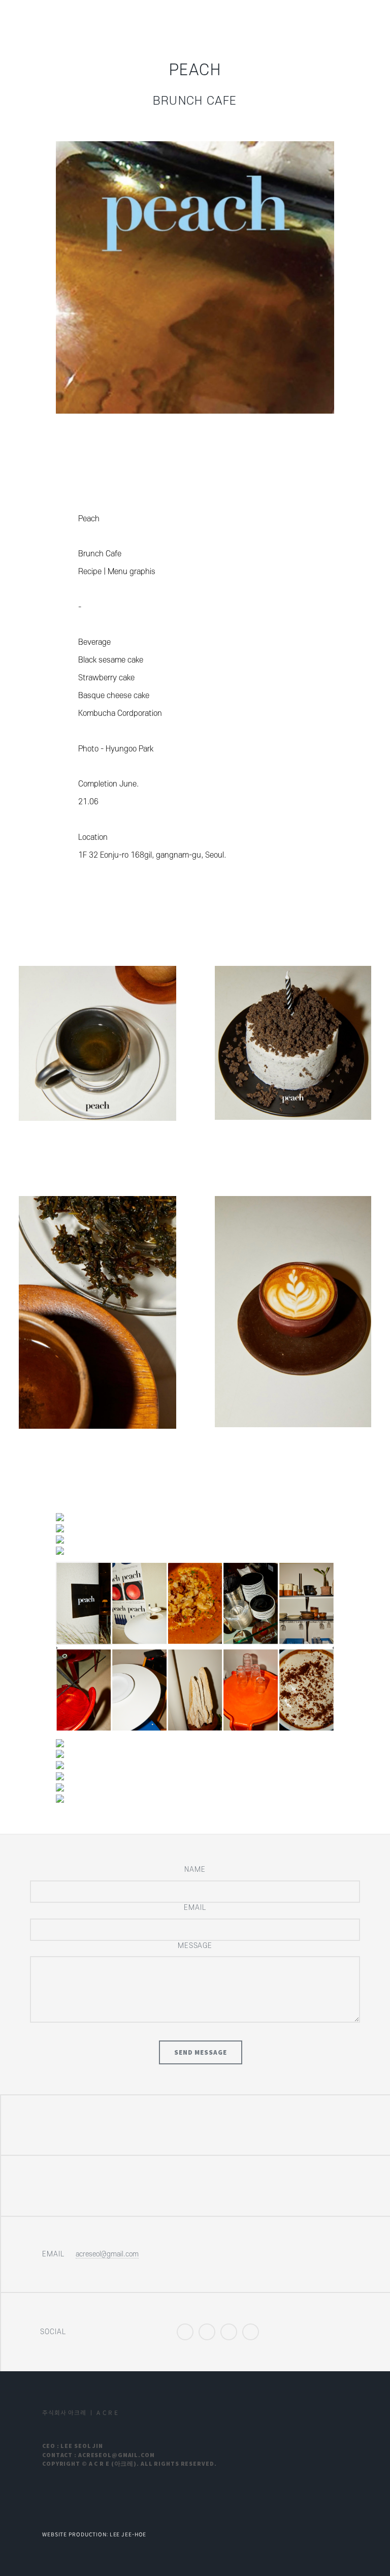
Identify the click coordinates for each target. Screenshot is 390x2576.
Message (195, 1946)
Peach (195, 70)
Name (195, 1870)
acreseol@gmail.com (107, 2254)
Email (195, 1908)
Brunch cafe (195, 101)
